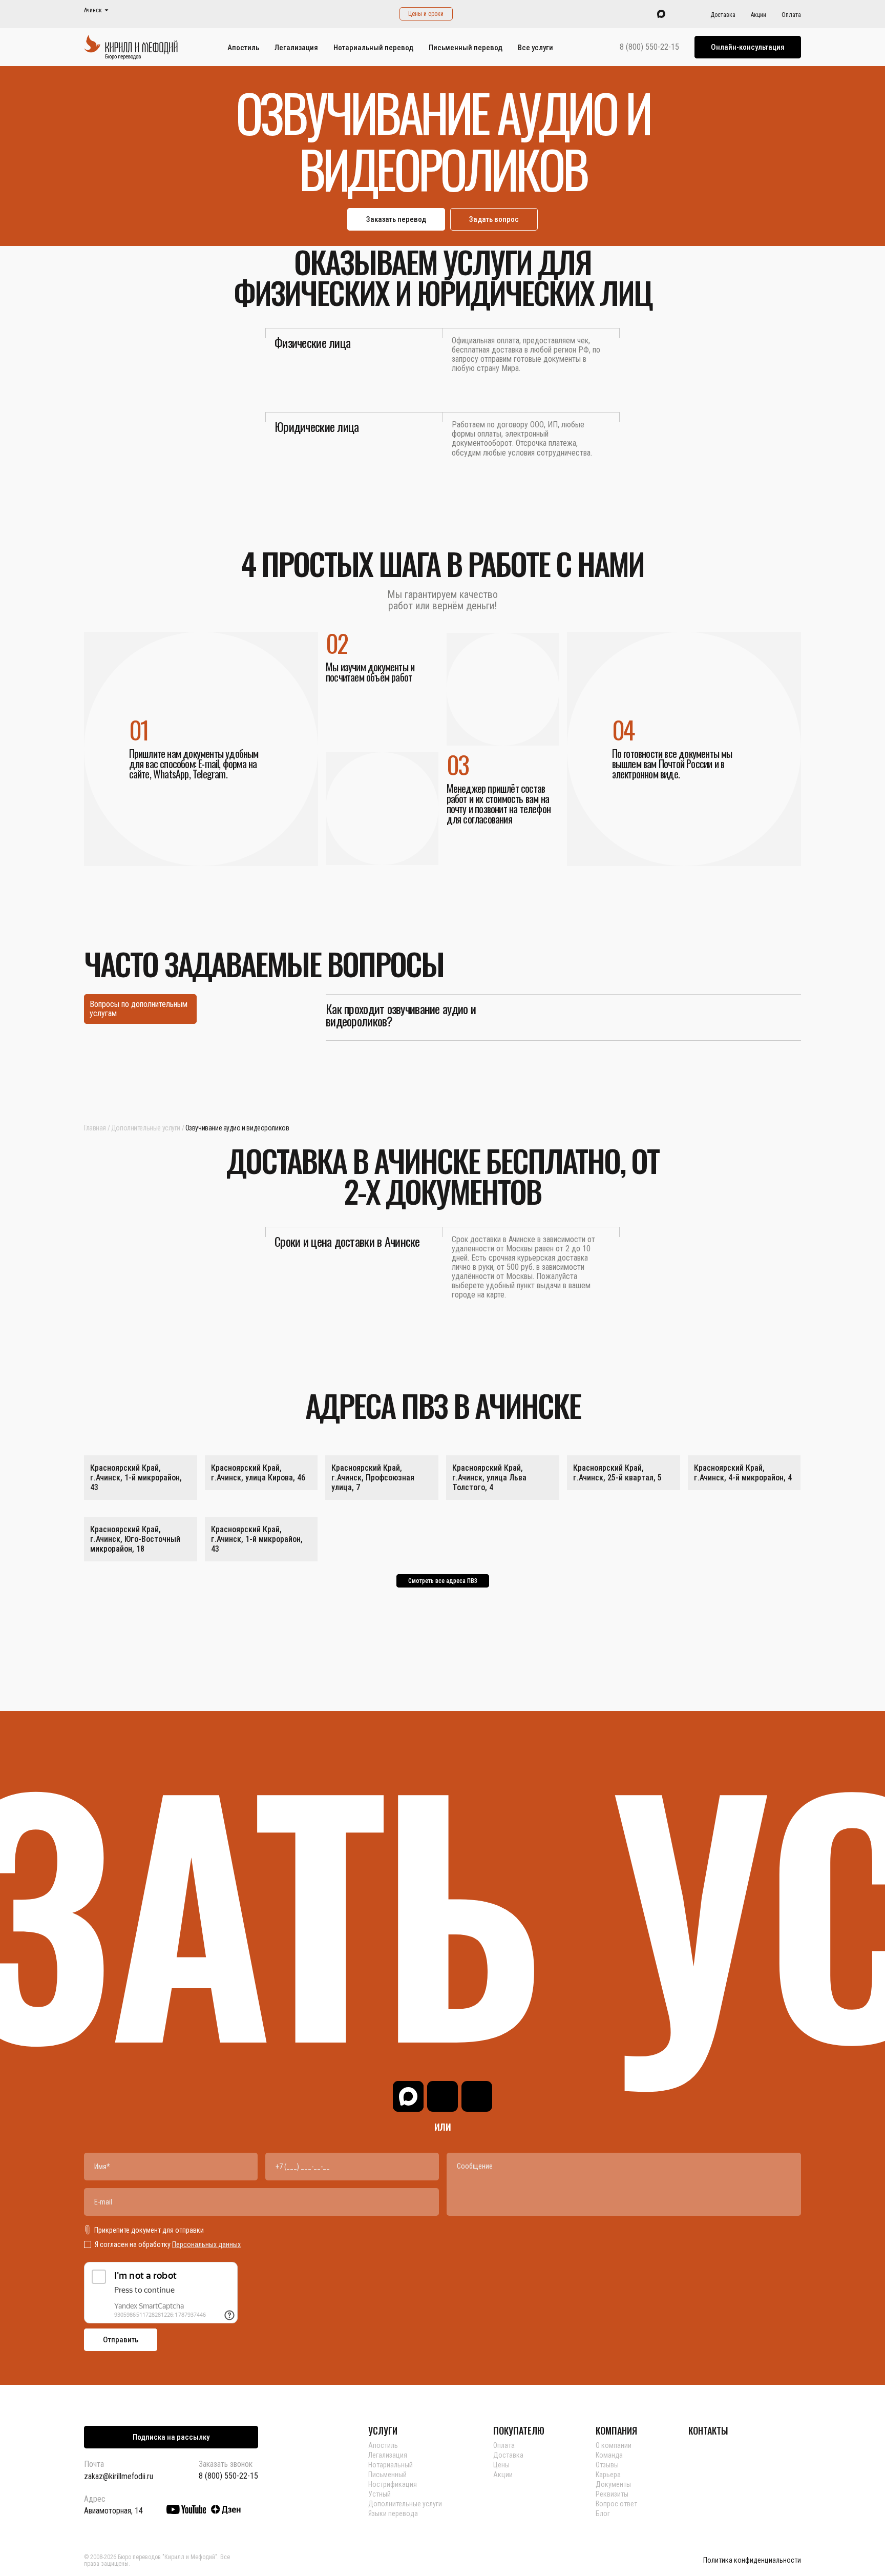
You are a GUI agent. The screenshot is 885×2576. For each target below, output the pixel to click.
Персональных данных (206, 2244)
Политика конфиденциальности (752, 2560)
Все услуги (535, 48)
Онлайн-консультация (748, 47)
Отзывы (607, 2465)
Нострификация (393, 2484)
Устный (380, 2494)
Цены (501, 2465)
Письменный (387, 2475)
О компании (614, 2445)
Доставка (723, 15)
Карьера (608, 2475)
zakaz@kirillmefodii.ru (119, 2476)
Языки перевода (393, 2513)
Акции (758, 15)
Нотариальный (391, 2465)
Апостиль (243, 48)
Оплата (791, 15)
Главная (95, 1128)
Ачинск (93, 11)
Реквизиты (612, 2494)
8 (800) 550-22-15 (649, 47)
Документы (613, 2484)
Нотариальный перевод (373, 48)
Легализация (296, 48)
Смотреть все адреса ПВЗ (443, 1581)
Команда (609, 2455)
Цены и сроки (426, 14)
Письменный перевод (466, 48)
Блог (603, 2513)
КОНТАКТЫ (708, 2430)
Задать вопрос (494, 219)
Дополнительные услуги (146, 1128)
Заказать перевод (396, 219)
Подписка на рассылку (171, 2437)
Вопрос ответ (616, 2504)
